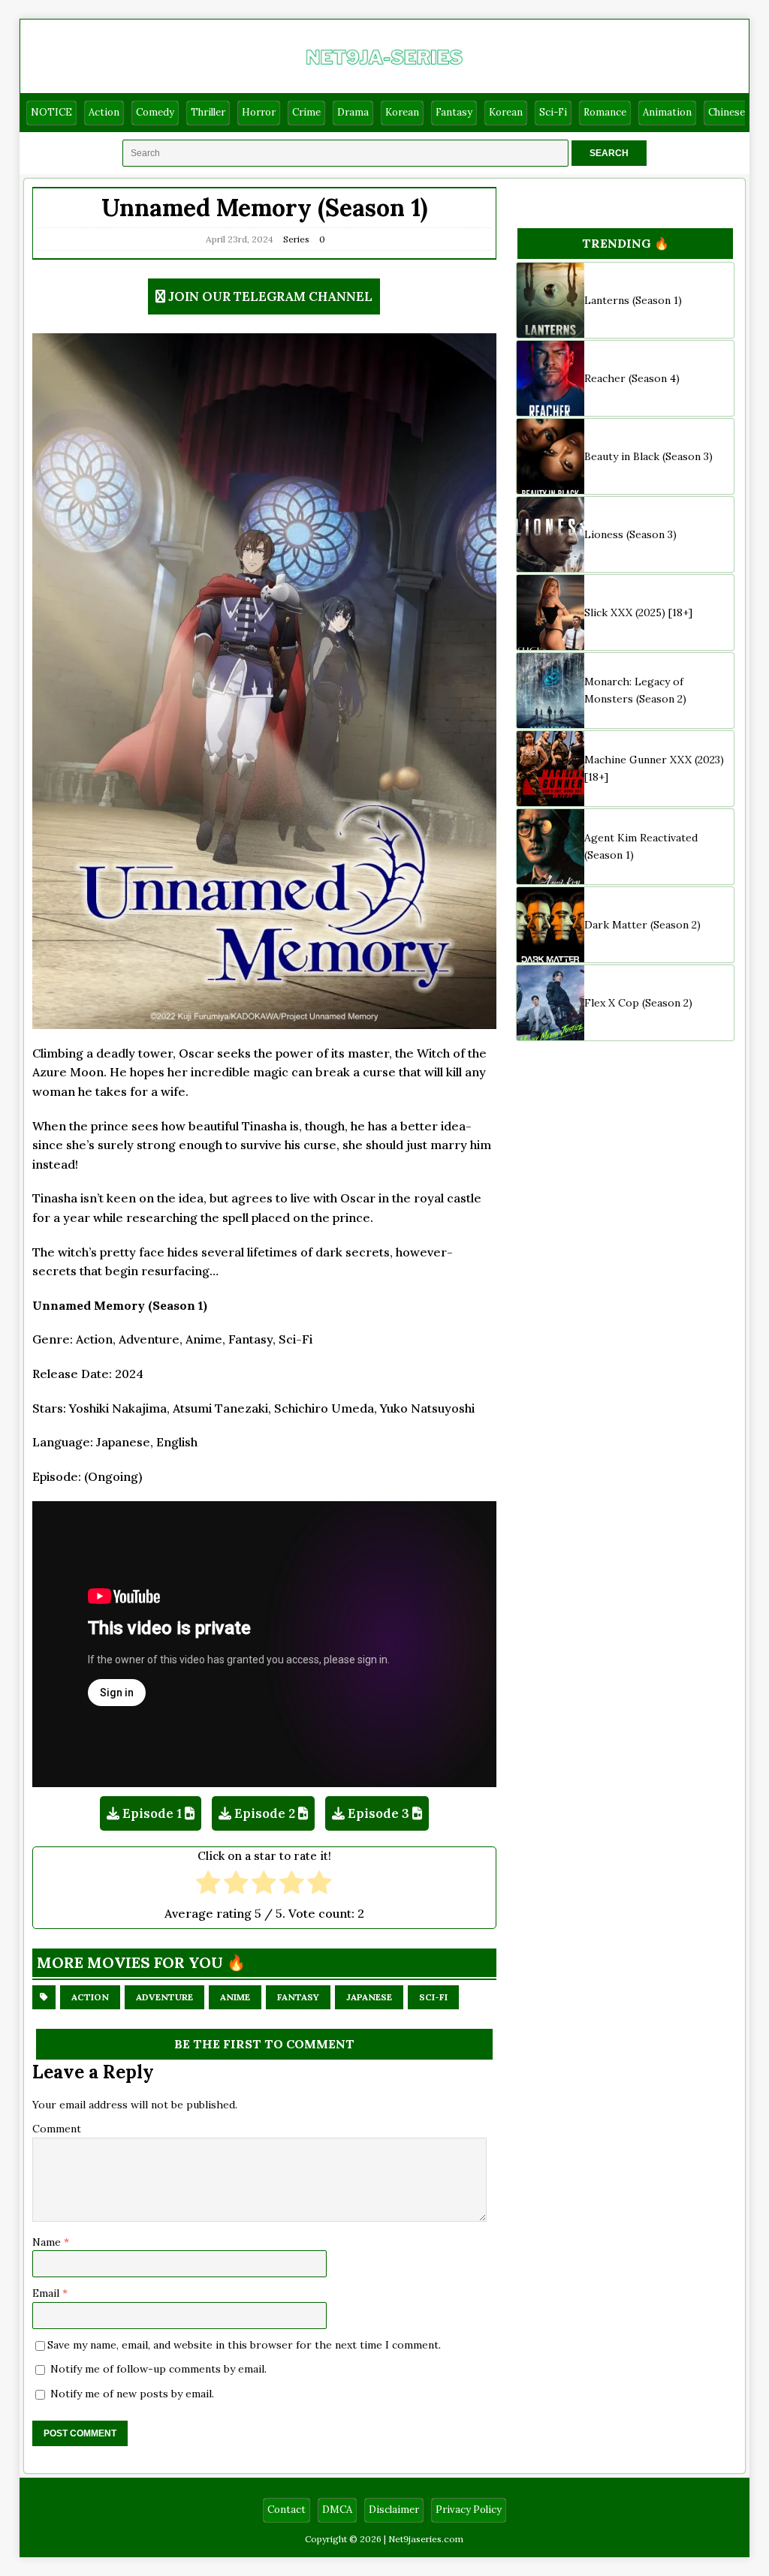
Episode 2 (265, 1813)
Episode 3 (378, 1813)
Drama (353, 112)
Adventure (164, 1997)
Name (48, 2242)
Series (296, 239)
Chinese (727, 112)
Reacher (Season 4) (632, 378)
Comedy (155, 112)
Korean (402, 112)
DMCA (337, 2510)
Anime (235, 1997)
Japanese (369, 1997)
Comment (57, 2129)
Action (104, 112)
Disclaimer (394, 2510)
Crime (306, 112)
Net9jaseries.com (426, 2539)
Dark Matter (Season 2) (642, 925)
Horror (259, 112)
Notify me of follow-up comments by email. (158, 2369)
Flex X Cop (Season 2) (638, 1003)
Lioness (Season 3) (630, 534)
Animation (667, 112)
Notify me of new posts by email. (132, 2394)
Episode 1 (152, 1813)
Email (47, 2293)
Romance (605, 112)
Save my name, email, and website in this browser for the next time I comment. (244, 2345)
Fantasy (454, 112)
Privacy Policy (469, 2510)
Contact (286, 2510)
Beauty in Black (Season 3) (648, 456)
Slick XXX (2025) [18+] (638, 612)
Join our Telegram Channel (270, 296)
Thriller (208, 112)
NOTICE (51, 112)
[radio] (208, 1884)
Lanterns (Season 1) (633, 300)
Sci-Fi (553, 112)
